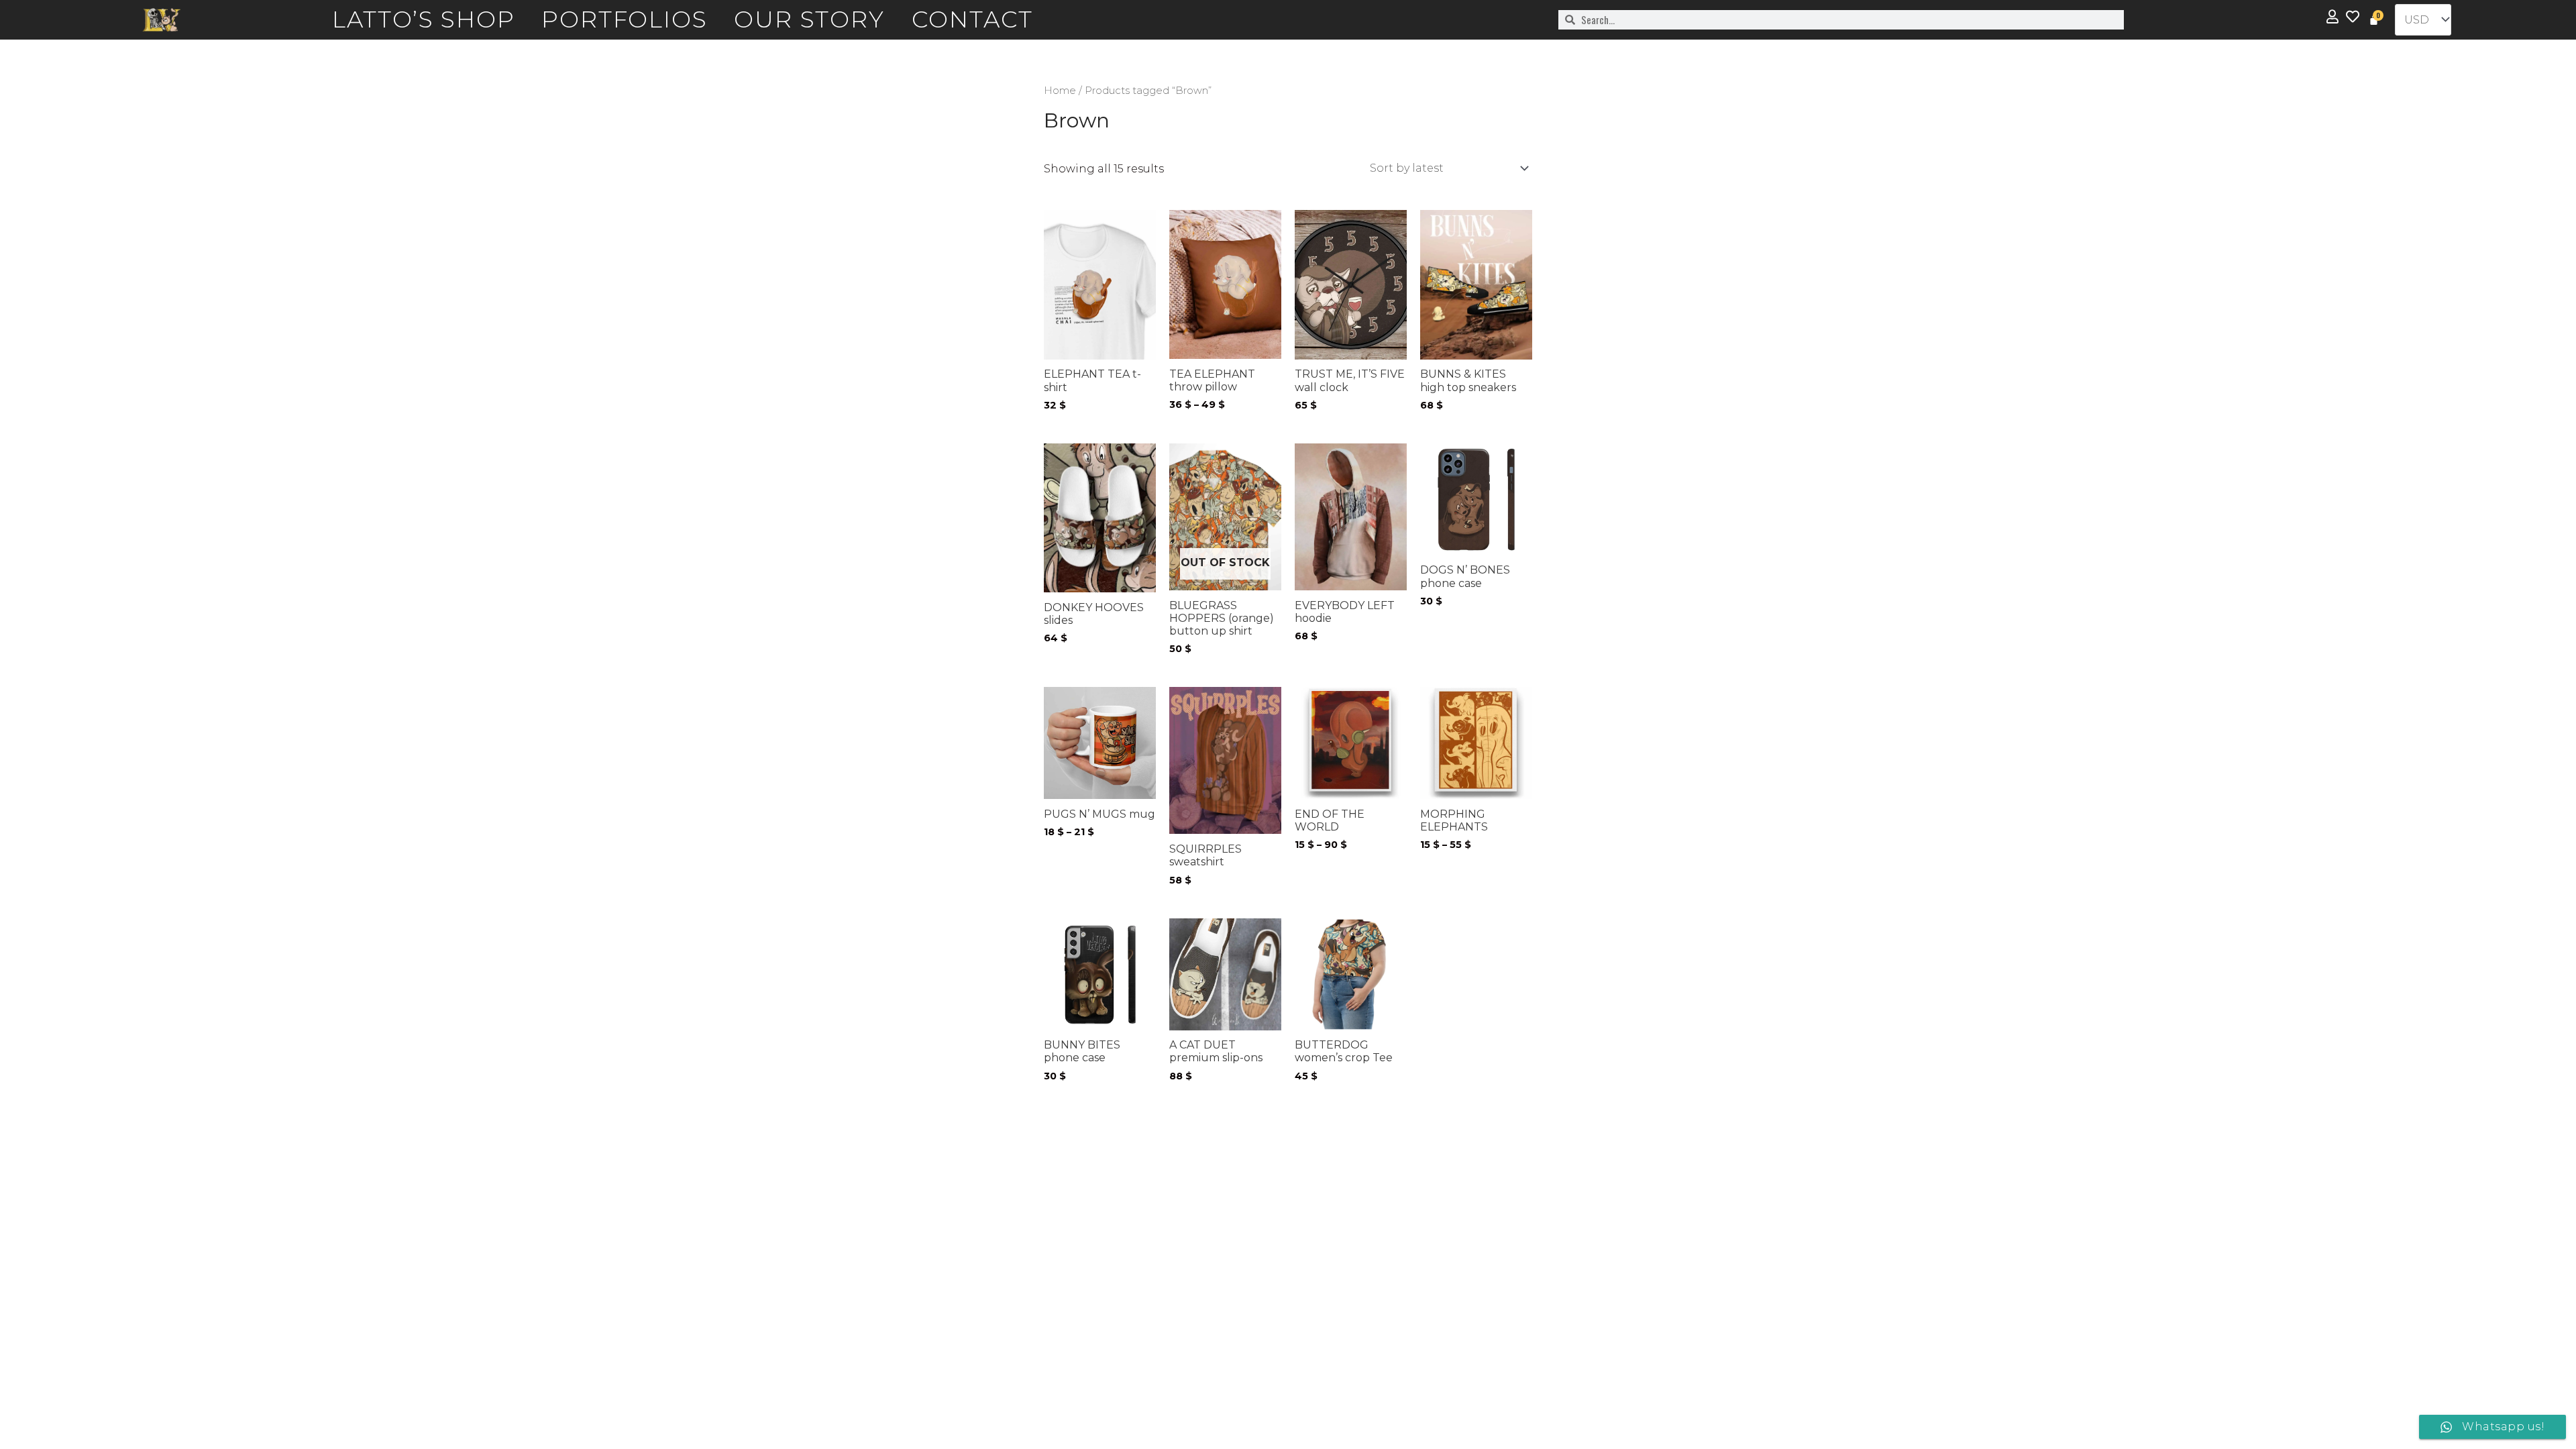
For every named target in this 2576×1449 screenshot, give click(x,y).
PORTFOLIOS (624, 19)
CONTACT (973, 19)
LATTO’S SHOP (424, 19)
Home (1060, 91)
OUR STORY (809, 19)
